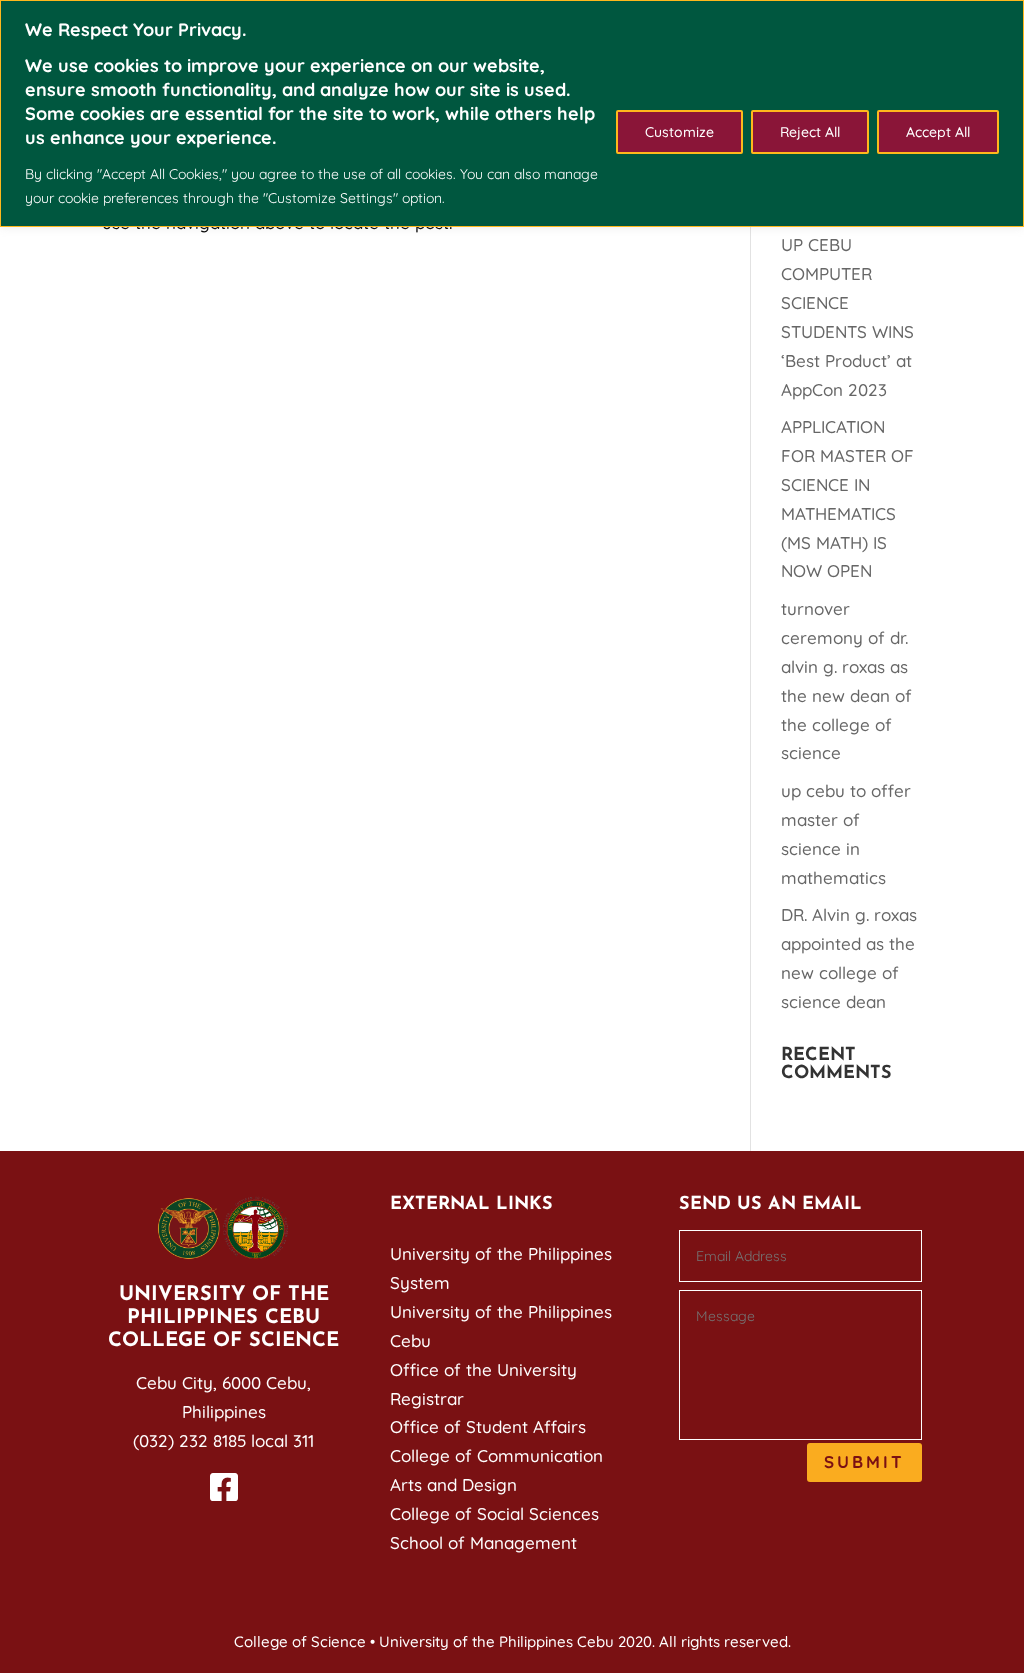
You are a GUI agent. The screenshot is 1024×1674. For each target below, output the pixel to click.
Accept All (938, 132)
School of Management (483, 1542)
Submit (864, 1461)
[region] (512, 113)
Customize (679, 132)
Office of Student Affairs (488, 1426)
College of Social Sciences (494, 1513)
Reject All (810, 132)
